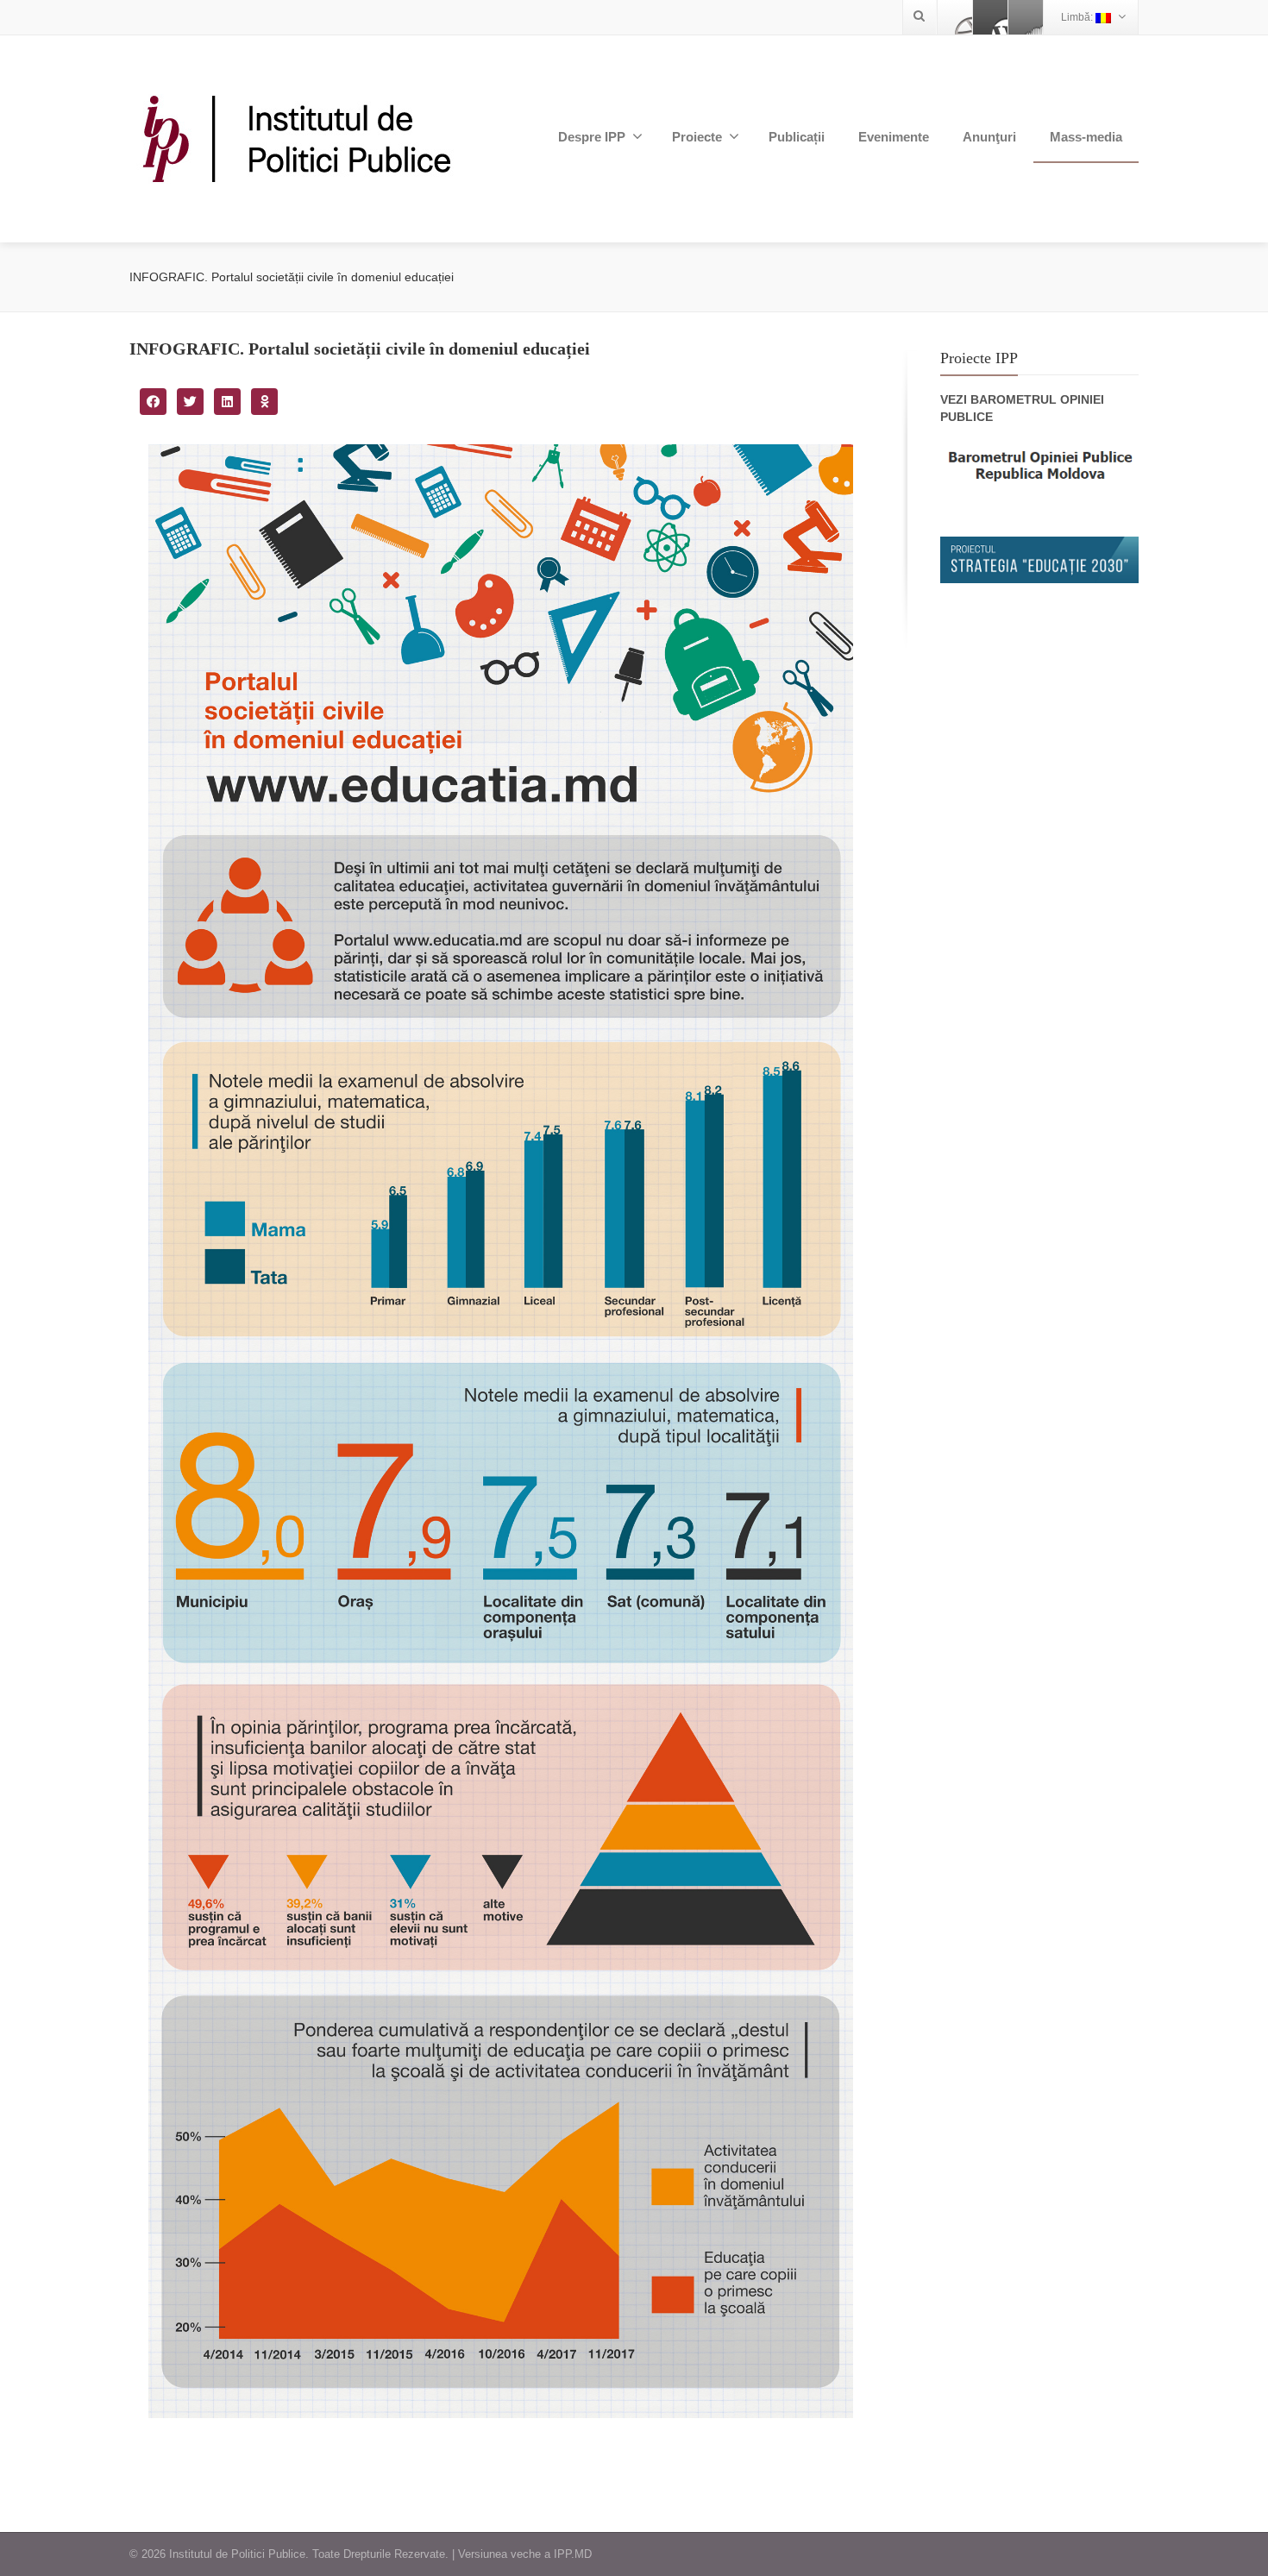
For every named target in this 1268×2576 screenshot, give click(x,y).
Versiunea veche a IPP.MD (525, 2554)
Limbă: (1078, 17)
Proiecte (697, 137)
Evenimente (894, 137)
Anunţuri (989, 137)
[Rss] (1026, 17)
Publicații (797, 137)
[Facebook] (955, 17)
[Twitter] (990, 17)
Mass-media (1086, 137)
